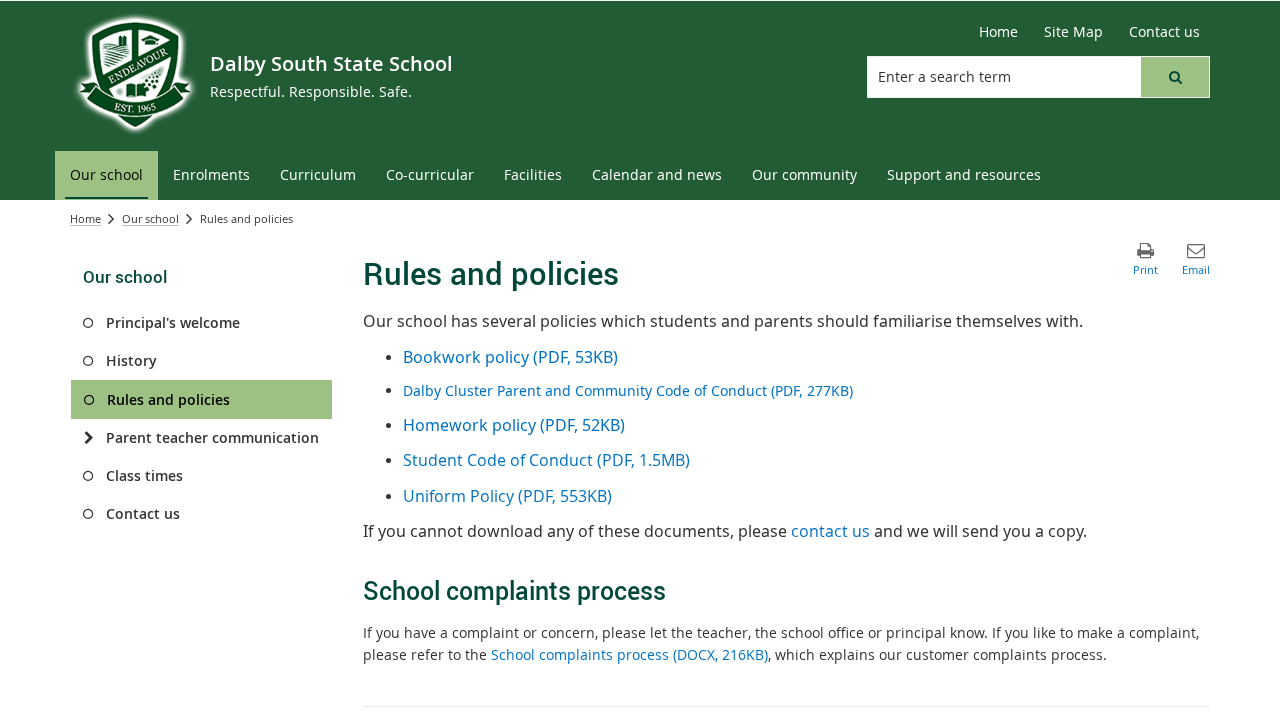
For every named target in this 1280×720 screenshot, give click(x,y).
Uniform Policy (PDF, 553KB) (507, 496)
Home (85, 218)
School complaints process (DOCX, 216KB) (629, 654)
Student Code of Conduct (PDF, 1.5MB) (546, 460)
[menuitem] (106, 175)
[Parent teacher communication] (88, 438)
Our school (150, 218)
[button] (1175, 77)
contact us (830, 531)
